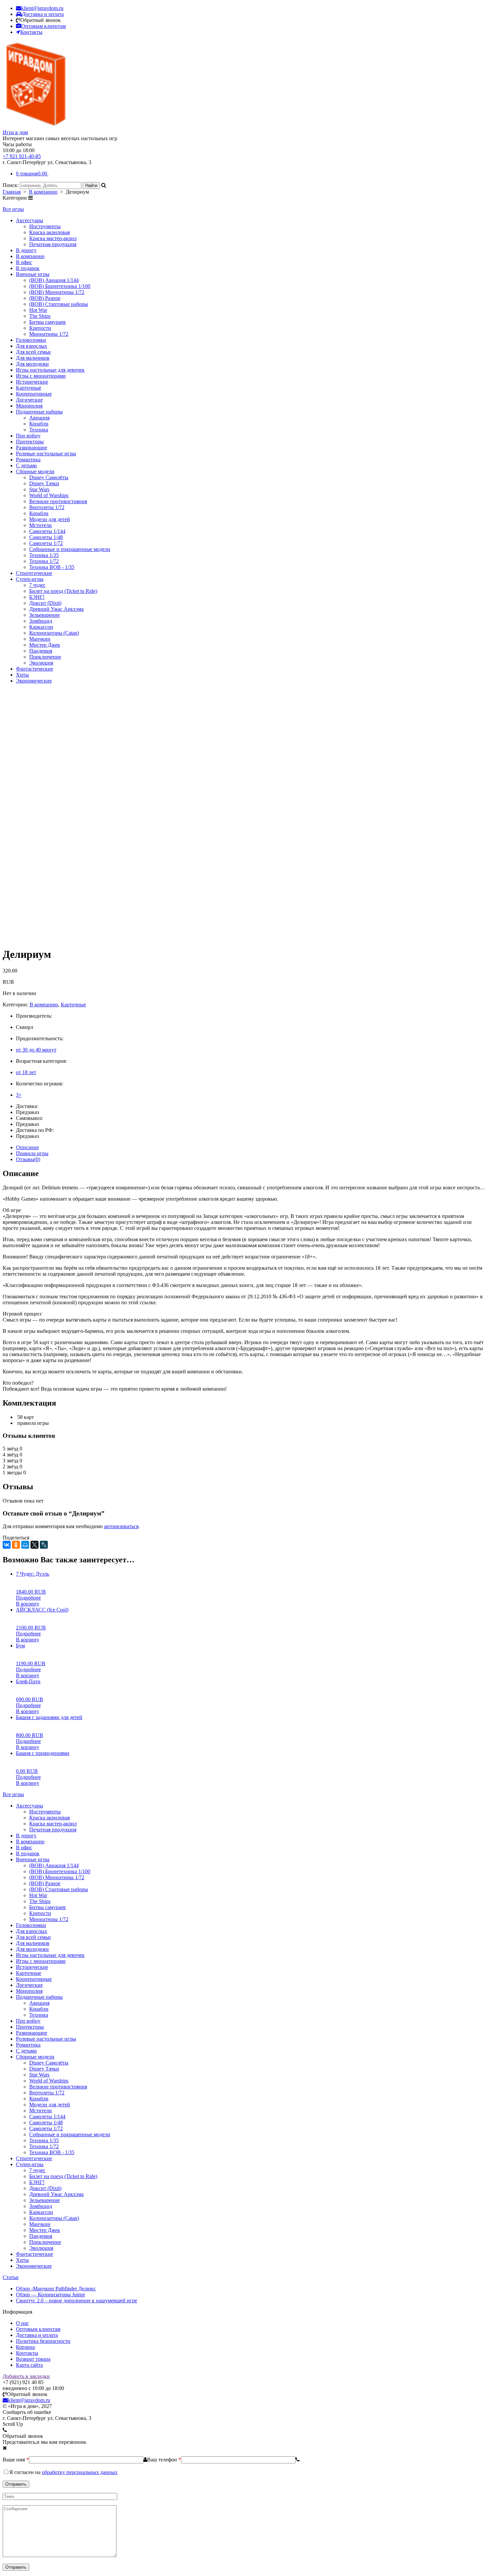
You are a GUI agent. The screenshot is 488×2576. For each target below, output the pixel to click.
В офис (24, 262)
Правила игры (32, 1153)
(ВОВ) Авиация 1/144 (54, 280)
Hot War (38, 310)
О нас (22, 2323)
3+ (19, 1095)
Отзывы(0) (28, 1159)
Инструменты (45, 226)
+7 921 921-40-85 (22, 156)
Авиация (39, 418)
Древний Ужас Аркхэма (56, 609)
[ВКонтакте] (7, 1545)
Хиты (22, 675)
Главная (12, 192)
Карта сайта (29, 2365)
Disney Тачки (44, 483)
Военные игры (33, 274)
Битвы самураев (47, 322)
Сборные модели (35, 471)
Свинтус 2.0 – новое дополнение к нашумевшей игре (77, 2300)
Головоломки (31, 340)
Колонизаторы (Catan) (54, 633)
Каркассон (41, 627)
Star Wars (39, 489)
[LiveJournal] (44, 1545)
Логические (29, 400)
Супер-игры (30, 579)
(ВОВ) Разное (45, 298)
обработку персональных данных (80, 2472)
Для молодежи (32, 364)
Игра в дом (15, 132)
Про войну (28, 436)
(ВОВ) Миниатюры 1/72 (57, 292)
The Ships (40, 316)
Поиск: (11, 185)
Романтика (28, 460)
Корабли (39, 424)
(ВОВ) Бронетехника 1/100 (60, 286)
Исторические (32, 382)
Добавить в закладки (26, 2376)
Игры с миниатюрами (41, 376)
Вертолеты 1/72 (47, 507)
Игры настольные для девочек (50, 370)
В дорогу (26, 250)
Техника (39, 430)
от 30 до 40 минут (36, 1050)
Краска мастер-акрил (53, 238)
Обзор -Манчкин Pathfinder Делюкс (56, 2289)
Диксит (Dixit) (45, 603)
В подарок (28, 268)
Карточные (29, 388)
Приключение (45, 657)
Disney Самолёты (49, 477)
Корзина (25, 2347)
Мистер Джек (45, 645)
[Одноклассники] (16, 1545)
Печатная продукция (53, 244)
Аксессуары (30, 220)
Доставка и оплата (37, 2335)
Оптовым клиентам (38, 2329)
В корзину (28, 1604)
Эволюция (41, 663)
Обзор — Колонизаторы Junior (50, 2295)
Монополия (29, 406)
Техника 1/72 (44, 561)
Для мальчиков (33, 358)
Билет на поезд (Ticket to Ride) (63, 591)
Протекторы (30, 442)
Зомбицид (41, 621)
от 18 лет (26, 1072)
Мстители (41, 525)
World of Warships (49, 495)
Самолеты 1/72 (46, 543)
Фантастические (35, 669)
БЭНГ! (37, 597)
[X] (35, 1545)
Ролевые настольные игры (46, 454)
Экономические (34, 681)
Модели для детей (50, 519)
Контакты (27, 2353)
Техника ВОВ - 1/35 (52, 567)
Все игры (13, 209)
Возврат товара (33, 2359)
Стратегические (34, 573)
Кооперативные (34, 394)
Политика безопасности (43, 2341)
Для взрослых (32, 346)
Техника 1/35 (44, 555)
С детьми (26, 465)
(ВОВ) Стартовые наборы (59, 304)
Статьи (11, 2277)
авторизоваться (121, 1526)
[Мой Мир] (25, 1545)
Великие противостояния (58, 501)
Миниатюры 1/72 (49, 334)
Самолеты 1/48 (46, 537)
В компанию (43, 192)
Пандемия (41, 651)
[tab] (251, 1148)
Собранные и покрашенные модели (70, 549)
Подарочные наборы (39, 412)
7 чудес (37, 585)
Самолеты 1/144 (47, 531)
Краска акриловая (49, 232)
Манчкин (40, 639)
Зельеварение (44, 615)
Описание (27, 1147)
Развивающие (32, 448)
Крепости (40, 328)
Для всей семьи (33, 352)
